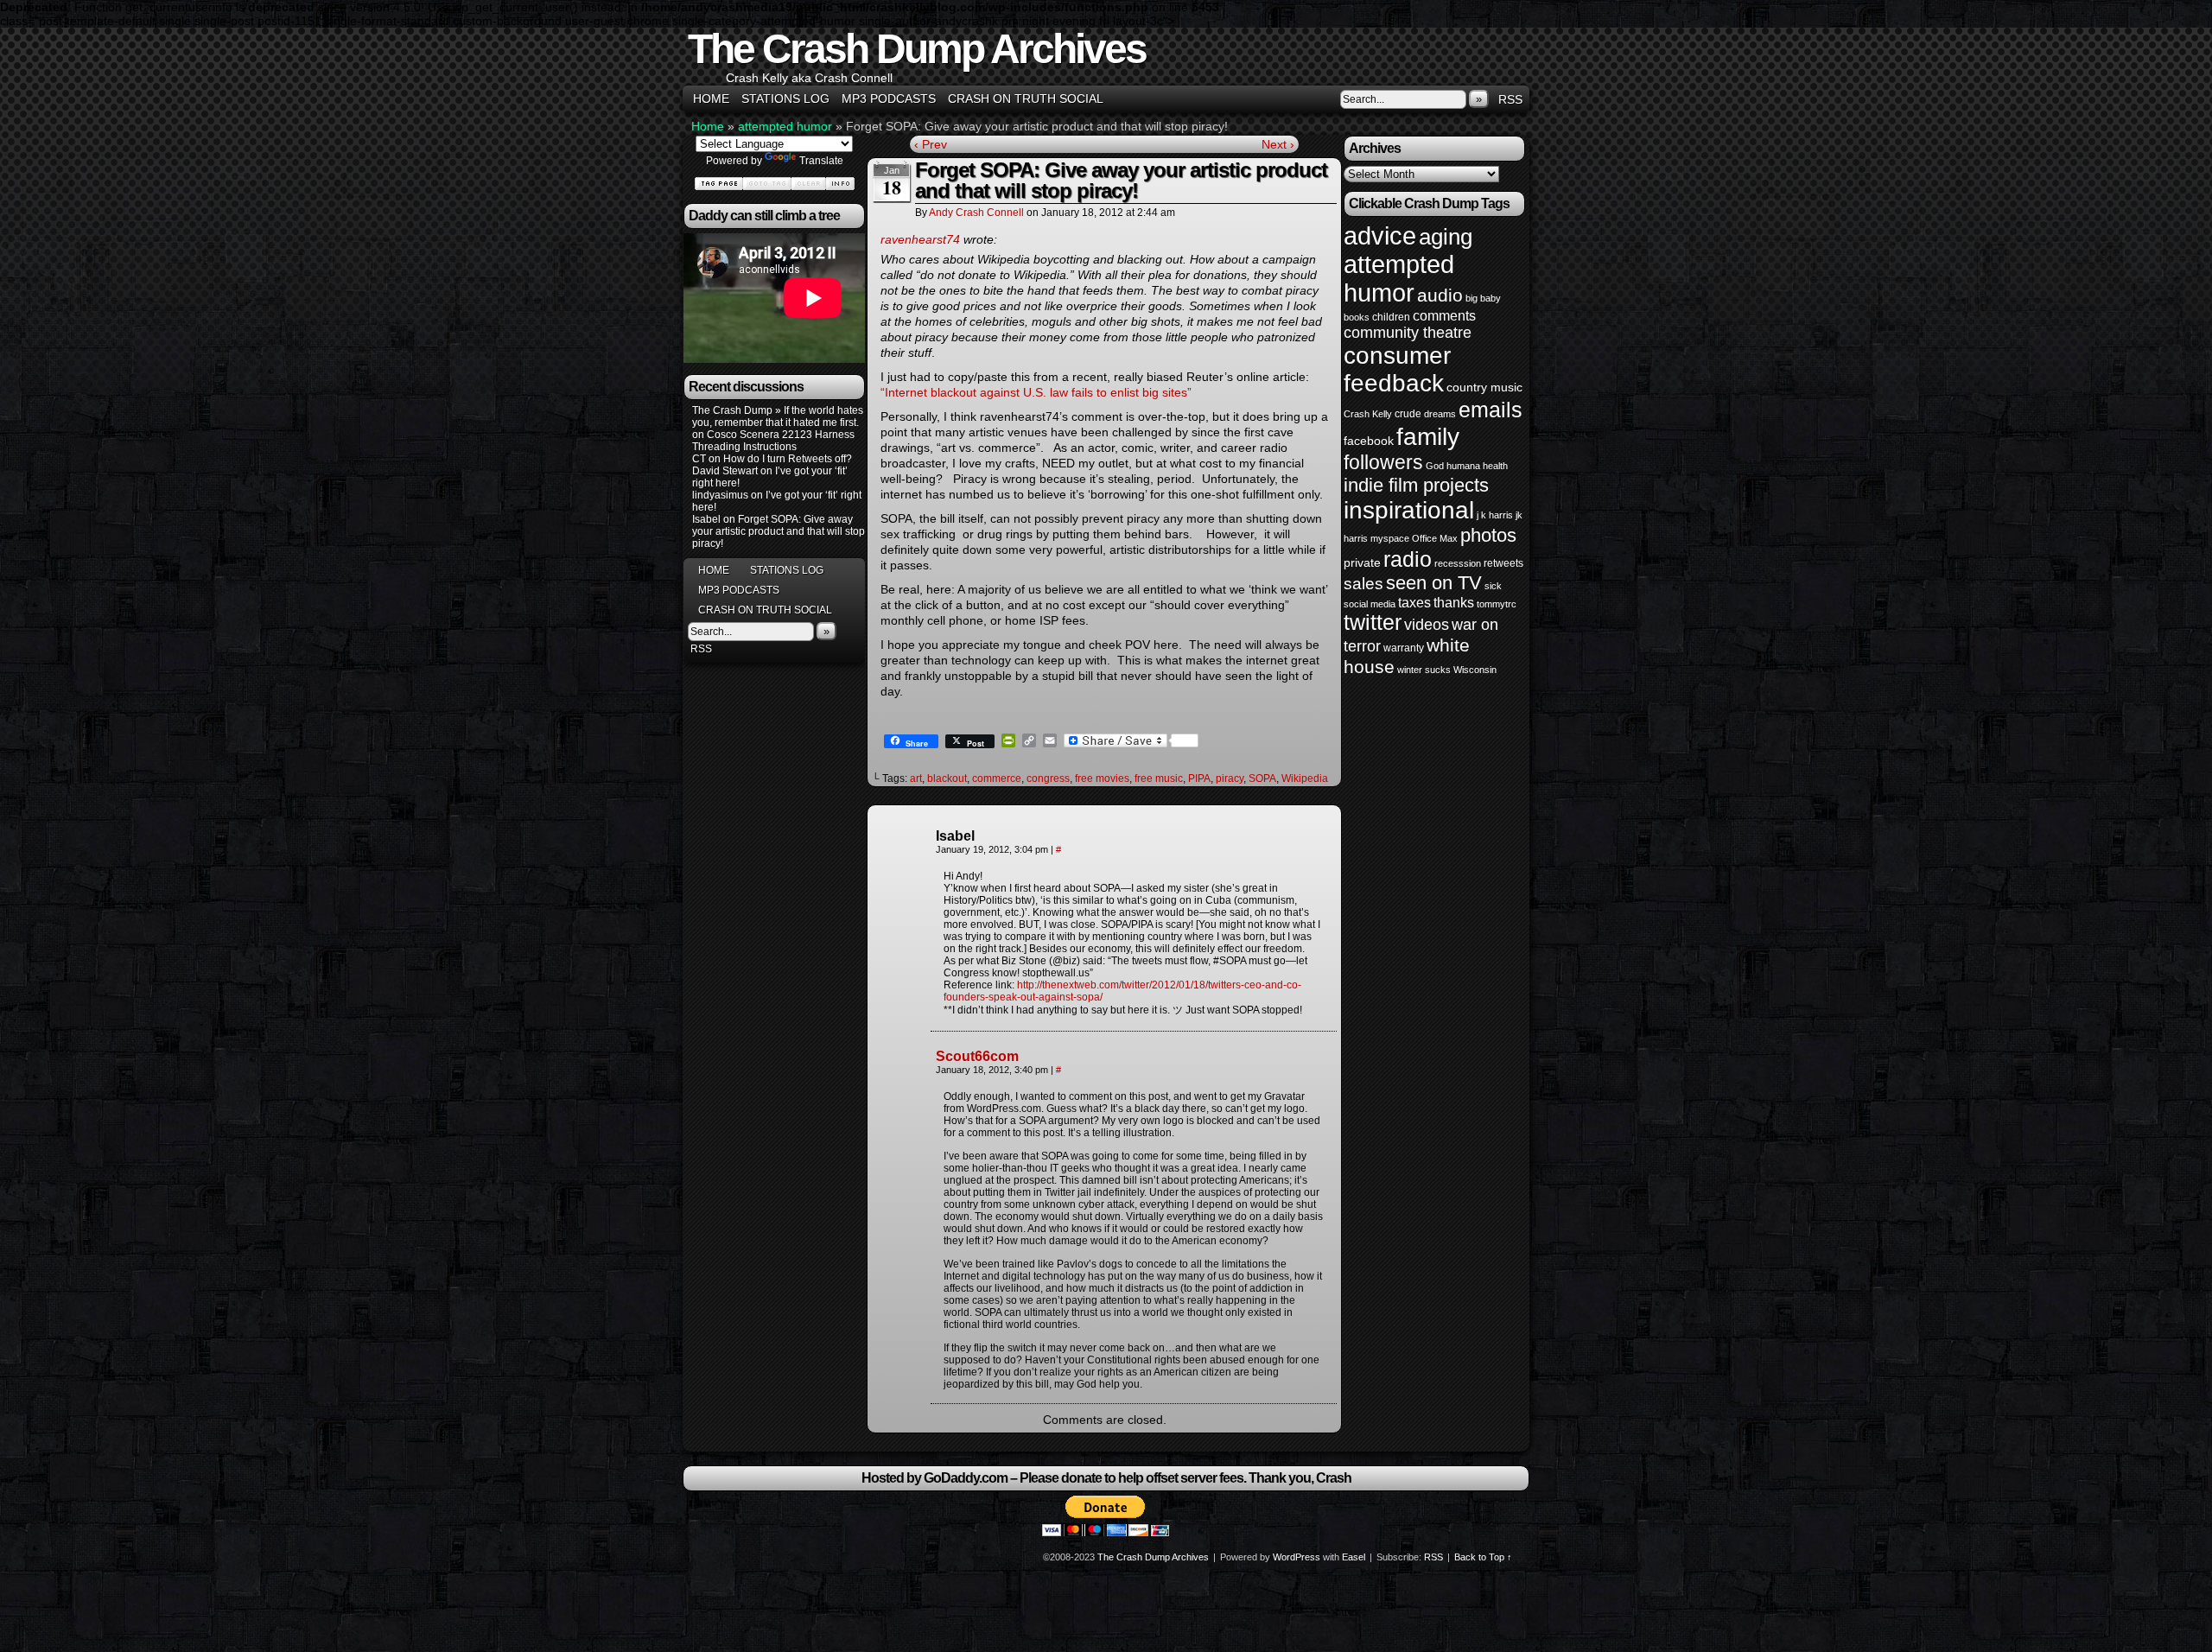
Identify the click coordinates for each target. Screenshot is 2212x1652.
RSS (1510, 99)
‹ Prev (931, 144)
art (916, 778)
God (1435, 466)
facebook (1369, 441)
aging (1446, 237)
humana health (1477, 466)
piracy (1230, 778)
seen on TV (1434, 583)
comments (1444, 315)
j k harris (1495, 515)
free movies (1102, 778)
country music (1484, 387)
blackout (947, 778)
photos (1488, 535)
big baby (1483, 298)
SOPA (1262, 778)
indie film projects (1416, 485)
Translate (821, 161)
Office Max (1435, 538)
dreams (1440, 414)
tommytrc (1497, 604)
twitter (1373, 623)
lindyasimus (720, 495)
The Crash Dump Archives (917, 49)
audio (1440, 295)
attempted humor (785, 126)
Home (711, 98)
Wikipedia (1305, 778)
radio (1408, 559)
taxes (1414, 602)
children (1391, 317)
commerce (997, 778)
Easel (1354, 1557)
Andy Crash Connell (976, 213)
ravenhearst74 (920, 239)
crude (1408, 414)
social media (1370, 604)
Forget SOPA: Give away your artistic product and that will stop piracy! (779, 531)
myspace (1390, 538)
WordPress (1297, 1557)
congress (1048, 778)
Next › (1278, 144)
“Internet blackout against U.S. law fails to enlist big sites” (1036, 392)
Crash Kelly (1368, 414)
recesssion (1458, 563)
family (1428, 436)
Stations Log (785, 98)
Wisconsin (1475, 670)
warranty (1404, 648)
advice (1380, 235)
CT (699, 459)
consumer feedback (1397, 369)
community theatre (1408, 333)
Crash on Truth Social (1026, 98)
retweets (1503, 563)
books (1357, 317)
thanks (1454, 602)
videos (1427, 625)
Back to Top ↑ (1483, 1557)
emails (1491, 410)
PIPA (1199, 778)
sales (1363, 584)
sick (1493, 586)
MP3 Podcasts (889, 98)
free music (1159, 778)
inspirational (1409, 510)
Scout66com (977, 1056)
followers (1383, 462)
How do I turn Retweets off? (788, 459)
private (1362, 562)
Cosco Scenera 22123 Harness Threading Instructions (773, 441)
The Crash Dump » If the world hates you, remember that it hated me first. (778, 416)
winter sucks (1424, 670)
